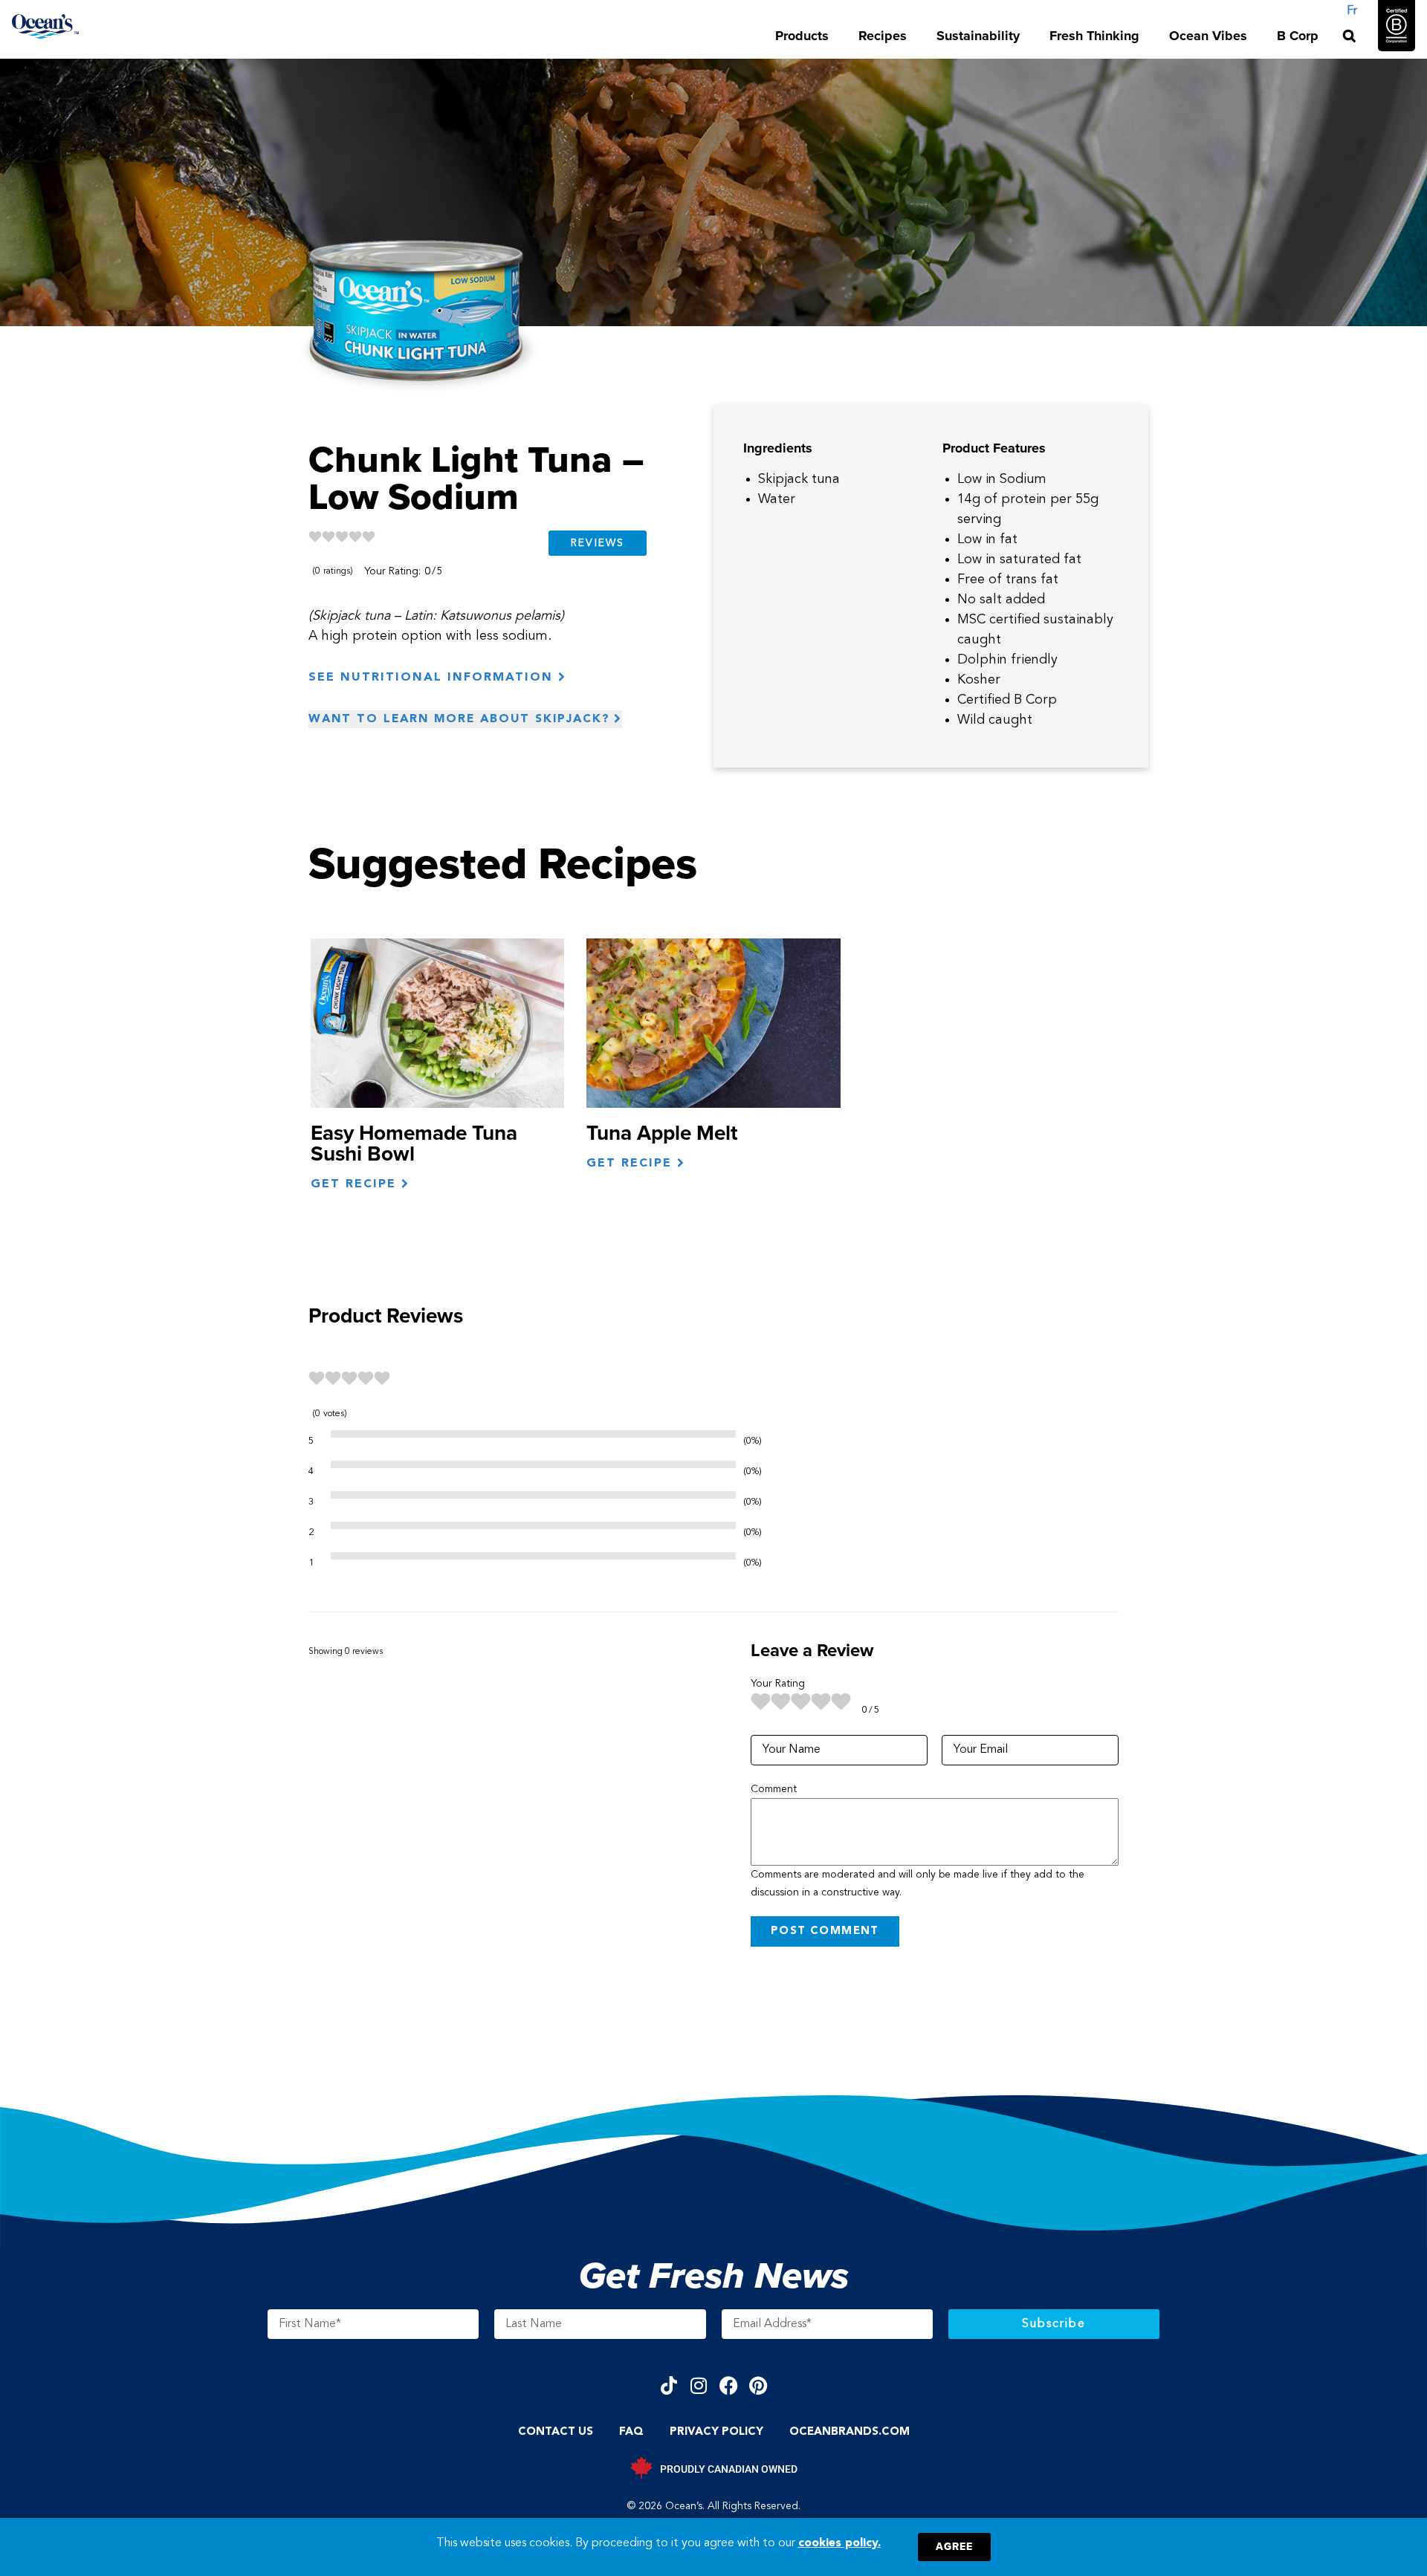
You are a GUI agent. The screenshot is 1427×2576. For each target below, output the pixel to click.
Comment (774, 1789)
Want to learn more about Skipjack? (459, 719)
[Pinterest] (758, 2385)
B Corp (1298, 36)
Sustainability (978, 36)
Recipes (883, 36)
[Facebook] (729, 2385)
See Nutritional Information (433, 678)
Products (802, 36)
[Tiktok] (669, 2385)
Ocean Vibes (1208, 36)
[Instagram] (699, 2385)
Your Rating (778, 1684)
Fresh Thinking (1094, 36)
